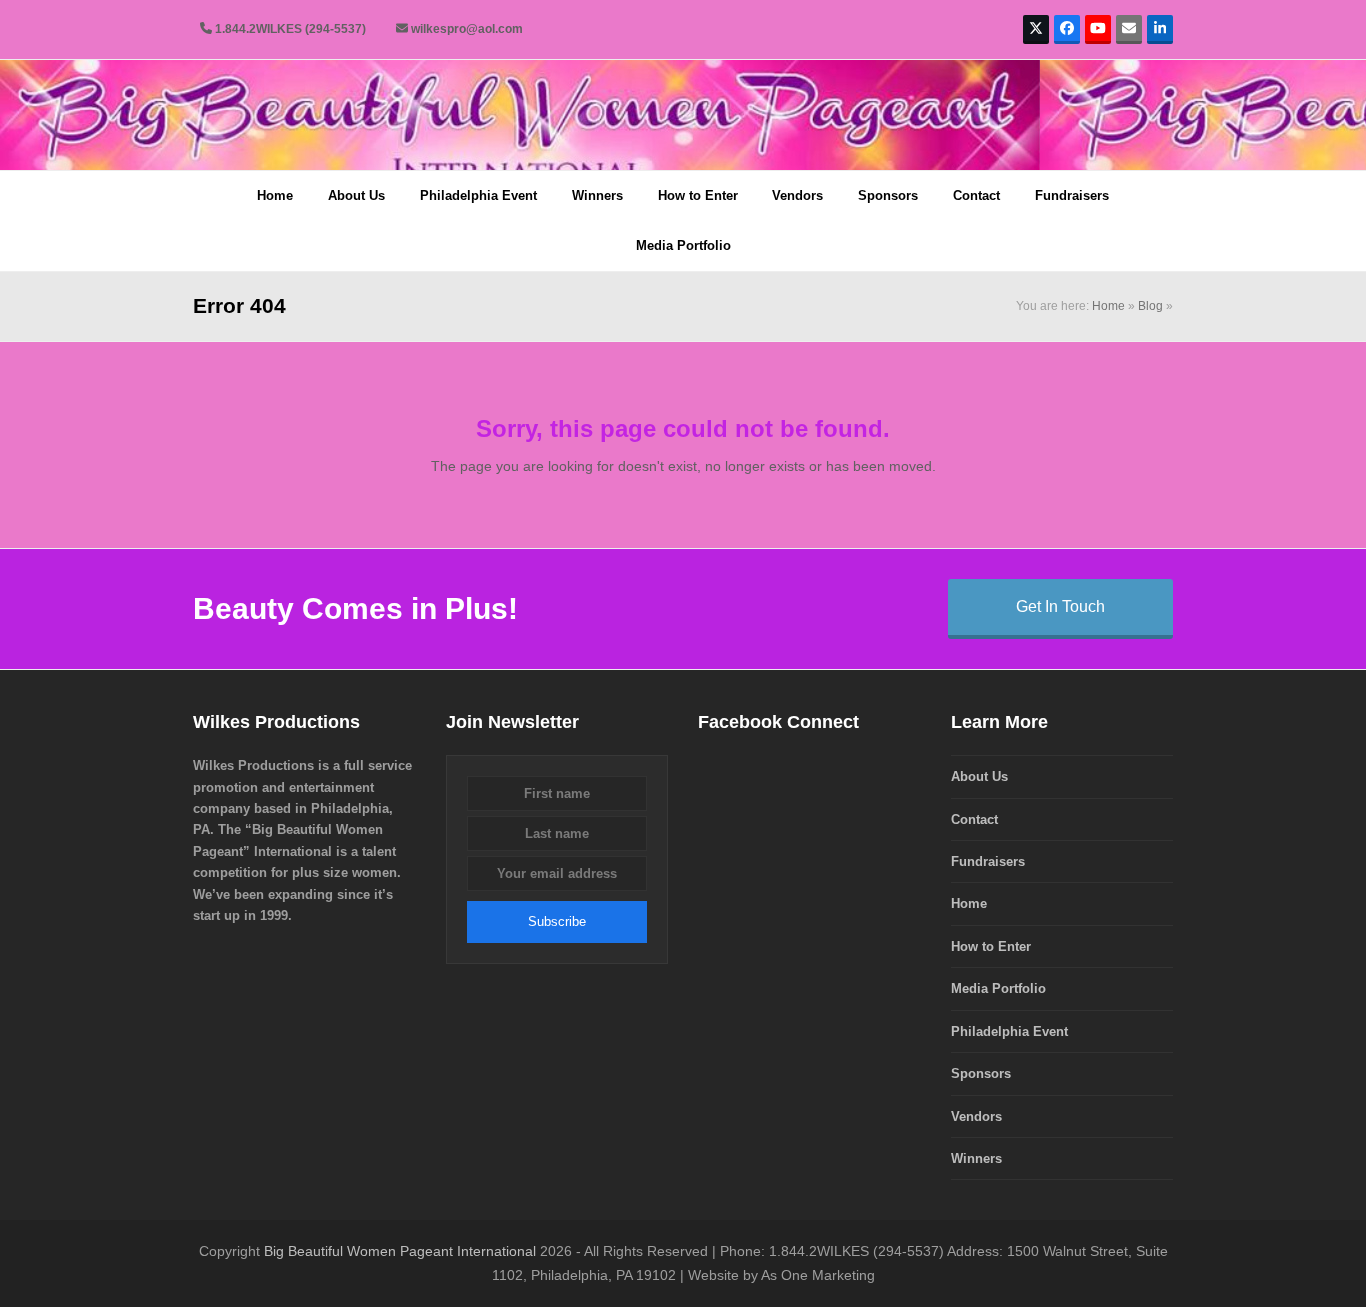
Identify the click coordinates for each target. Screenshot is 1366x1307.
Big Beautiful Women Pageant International (400, 1251)
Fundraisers (988, 861)
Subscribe (557, 921)
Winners (976, 1158)
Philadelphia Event (1009, 1031)
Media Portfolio (998, 988)
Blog (1150, 306)
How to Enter (991, 946)
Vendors (976, 1116)
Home (1108, 306)
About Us (979, 776)
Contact (974, 819)
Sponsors (981, 1073)
